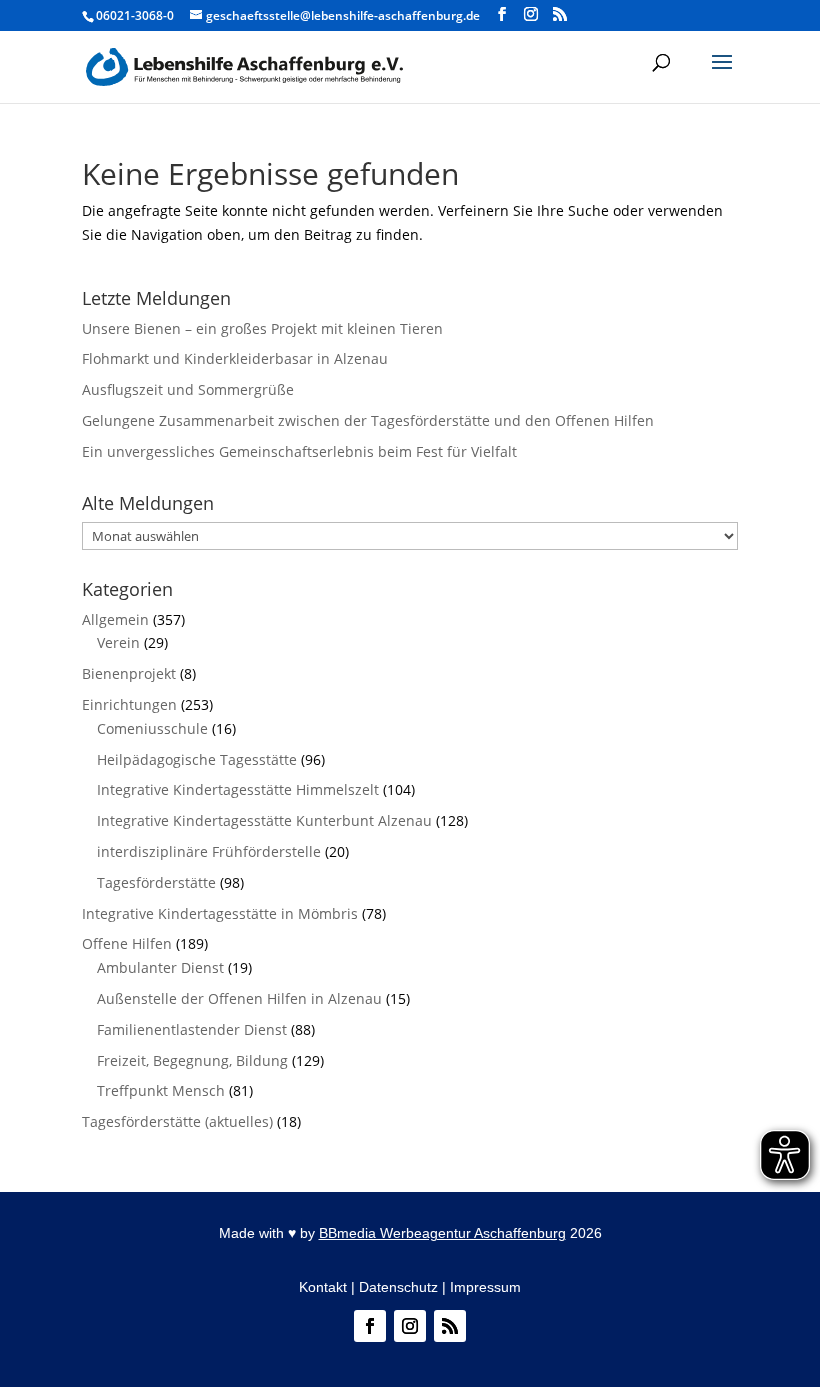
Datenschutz (398, 1287)
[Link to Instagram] (531, 14)
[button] (722, 75)
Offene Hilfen (127, 943)
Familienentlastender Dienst (192, 1029)
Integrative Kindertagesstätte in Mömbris (220, 913)
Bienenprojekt (129, 673)
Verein (118, 642)
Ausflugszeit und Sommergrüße (188, 389)
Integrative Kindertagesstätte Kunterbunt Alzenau (264, 820)
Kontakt (323, 1287)
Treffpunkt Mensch (161, 1090)
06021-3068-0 (135, 15)
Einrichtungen (129, 704)
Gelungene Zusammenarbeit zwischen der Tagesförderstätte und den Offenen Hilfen (368, 420)
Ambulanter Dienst (160, 967)
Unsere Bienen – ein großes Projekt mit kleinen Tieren (262, 328)
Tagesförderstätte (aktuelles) (177, 1121)
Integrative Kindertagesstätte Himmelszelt (238, 789)
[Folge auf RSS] (450, 1326)
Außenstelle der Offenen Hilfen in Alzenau (239, 998)
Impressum (485, 1287)
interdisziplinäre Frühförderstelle (209, 851)
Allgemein (115, 619)
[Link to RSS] (560, 14)
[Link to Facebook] (502, 14)
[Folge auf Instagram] (410, 1326)
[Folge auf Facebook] (370, 1326)
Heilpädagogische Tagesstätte (197, 759)
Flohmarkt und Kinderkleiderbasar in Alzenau (235, 358)
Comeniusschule (152, 728)
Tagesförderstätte (156, 882)
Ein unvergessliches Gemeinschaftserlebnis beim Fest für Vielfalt (299, 451)
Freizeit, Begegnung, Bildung (192, 1060)
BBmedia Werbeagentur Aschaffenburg (442, 1233)
